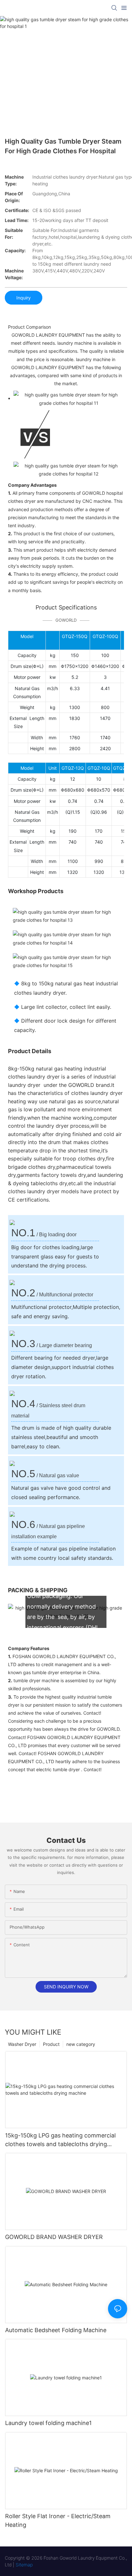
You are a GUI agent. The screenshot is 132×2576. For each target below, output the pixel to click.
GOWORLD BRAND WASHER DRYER (54, 2237)
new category (81, 2044)
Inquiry (24, 298)
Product (51, 2044)
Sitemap (24, 2565)
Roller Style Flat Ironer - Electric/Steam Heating (58, 2520)
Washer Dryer (22, 2044)
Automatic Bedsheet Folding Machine (56, 2330)
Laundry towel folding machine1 (48, 2423)
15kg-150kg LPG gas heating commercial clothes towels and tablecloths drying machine (60, 2140)
